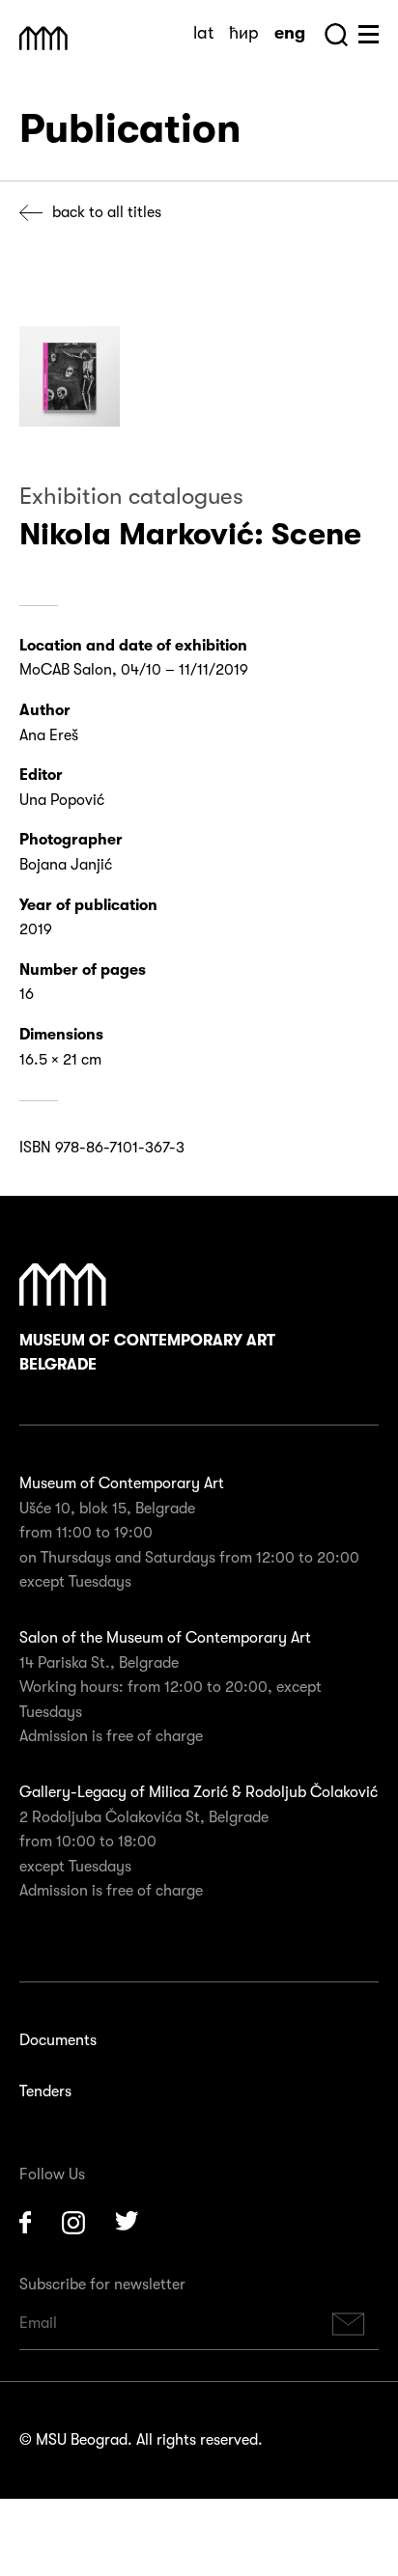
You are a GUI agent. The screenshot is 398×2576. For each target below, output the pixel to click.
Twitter (128, 2223)
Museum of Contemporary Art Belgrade (147, 1353)
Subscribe (349, 2324)
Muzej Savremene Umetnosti (43, 38)
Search (336, 35)
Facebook (25, 2223)
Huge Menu (369, 34)
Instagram (73, 2223)
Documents (58, 2040)
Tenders (45, 2091)
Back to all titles (107, 212)
